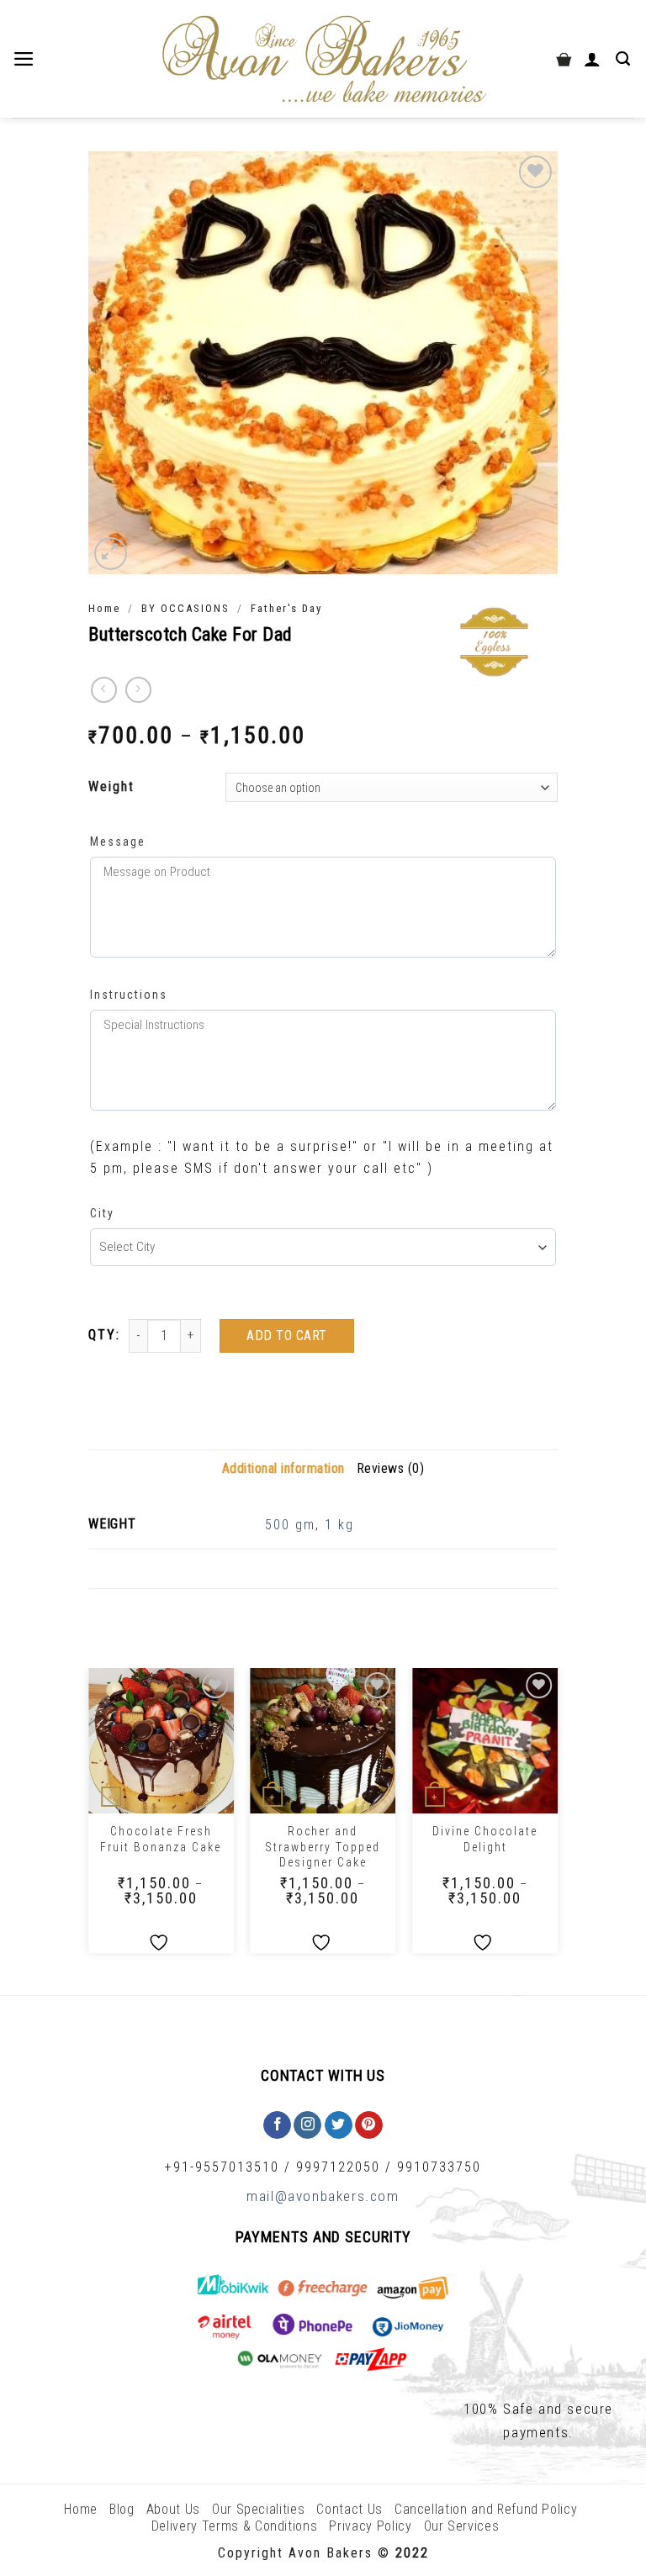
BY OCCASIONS (185, 608)
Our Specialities (258, 2509)
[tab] (283, 1469)
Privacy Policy (370, 2526)
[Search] (625, 59)
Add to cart (286, 1336)
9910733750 (439, 2167)
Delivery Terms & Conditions (235, 2526)
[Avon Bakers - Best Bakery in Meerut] (323, 59)
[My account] (594, 59)
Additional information (283, 1468)
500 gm (290, 1525)
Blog (122, 2509)
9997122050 (338, 2167)
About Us (173, 2509)
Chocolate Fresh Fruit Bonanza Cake (161, 1839)
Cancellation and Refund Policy (486, 2509)
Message (118, 842)
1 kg (339, 1525)
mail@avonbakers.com (323, 2196)
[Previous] (89, 1817)
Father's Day (286, 608)
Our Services (462, 2526)
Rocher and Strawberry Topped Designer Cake (323, 1846)
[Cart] (564, 59)
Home (104, 608)
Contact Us (349, 2509)
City (102, 1213)
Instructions (129, 995)
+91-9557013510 (222, 2167)
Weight (111, 787)
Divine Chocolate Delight (485, 1839)
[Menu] (26, 59)
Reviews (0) (391, 1468)
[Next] (557, 1817)
